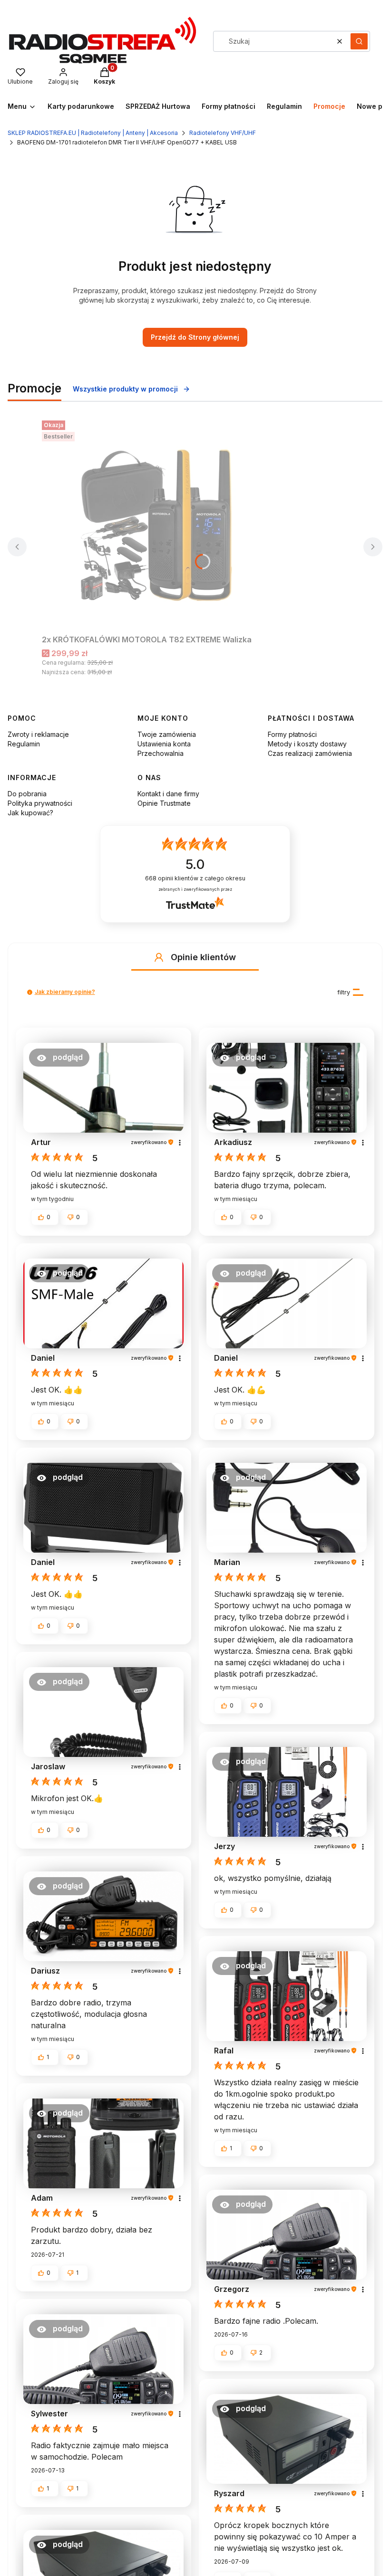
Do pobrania (27, 794)
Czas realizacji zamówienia (310, 753)
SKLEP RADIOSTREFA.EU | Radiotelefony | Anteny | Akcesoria (93, 133)
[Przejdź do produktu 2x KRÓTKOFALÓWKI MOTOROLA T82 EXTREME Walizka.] (161, 524)
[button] (359, 41)
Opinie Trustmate (164, 803)
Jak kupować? (30, 813)
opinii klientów (195, 878)
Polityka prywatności (40, 803)
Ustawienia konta (164, 744)
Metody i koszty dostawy (307, 744)
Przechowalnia (161, 753)
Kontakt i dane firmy (168, 794)
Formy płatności (292, 734)
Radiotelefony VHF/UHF (223, 133)
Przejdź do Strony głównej (195, 337)
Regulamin (24, 744)
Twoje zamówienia (167, 734)
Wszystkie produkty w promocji (125, 389)
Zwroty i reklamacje (38, 734)
